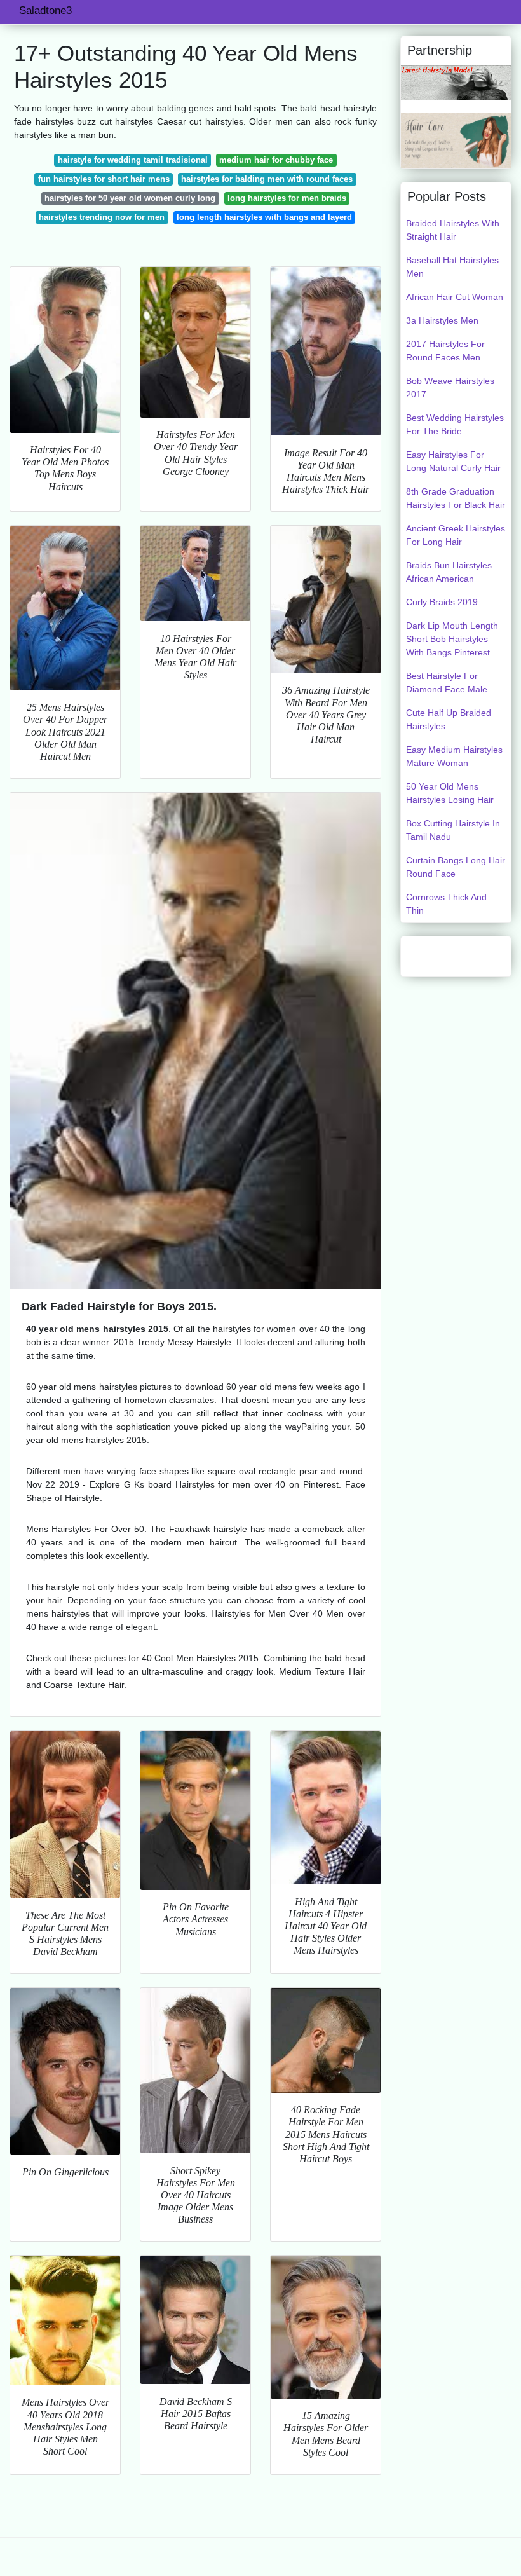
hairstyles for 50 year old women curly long (130, 198)
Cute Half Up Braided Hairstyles (449, 719)
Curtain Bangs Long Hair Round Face (456, 867)
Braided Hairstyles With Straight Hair (453, 230)
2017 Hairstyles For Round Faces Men (445, 351)
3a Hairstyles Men (442, 320)
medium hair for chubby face (276, 160)
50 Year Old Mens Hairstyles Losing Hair (450, 793)
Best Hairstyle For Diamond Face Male (447, 682)
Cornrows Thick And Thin (446, 904)
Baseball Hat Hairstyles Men (452, 267)
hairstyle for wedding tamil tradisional (133, 160)
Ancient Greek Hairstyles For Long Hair (456, 535)
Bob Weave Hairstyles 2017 (450, 387)
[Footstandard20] (456, 140)
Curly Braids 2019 (442, 602)
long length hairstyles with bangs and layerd (264, 217)
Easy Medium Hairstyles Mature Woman (454, 756)
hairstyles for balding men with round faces (267, 179)
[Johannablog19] (456, 82)
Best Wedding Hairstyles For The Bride (455, 424)
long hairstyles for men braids (287, 198)
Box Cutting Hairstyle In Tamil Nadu (453, 830)
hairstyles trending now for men (102, 217)
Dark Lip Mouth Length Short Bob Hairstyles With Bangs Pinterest (452, 639)
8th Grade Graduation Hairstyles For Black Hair (456, 498)
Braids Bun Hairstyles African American (449, 572)
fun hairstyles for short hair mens (104, 179)
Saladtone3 (45, 10)
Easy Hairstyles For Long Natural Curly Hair (453, 461)
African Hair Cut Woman (455, 297)
